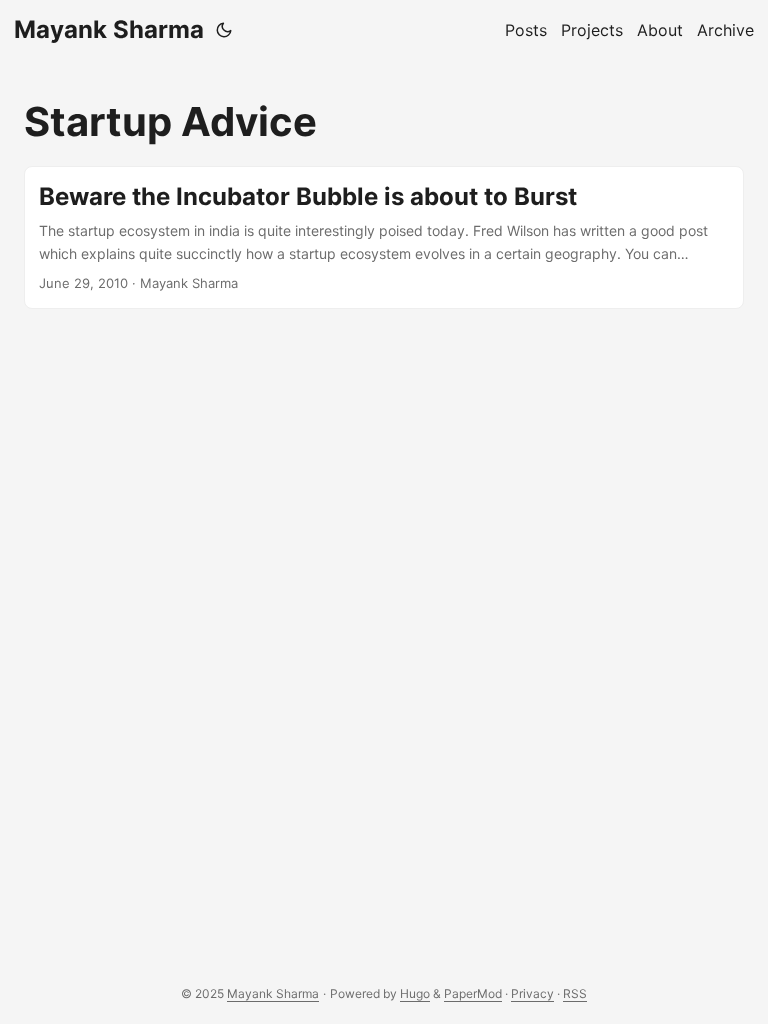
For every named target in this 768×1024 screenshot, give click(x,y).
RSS (575, 993)
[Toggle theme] (224, 30)
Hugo (415, 993)
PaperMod (473, 993)
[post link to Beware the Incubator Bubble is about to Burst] (384, 237)
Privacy (532, 993)
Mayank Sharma (109, 29)
